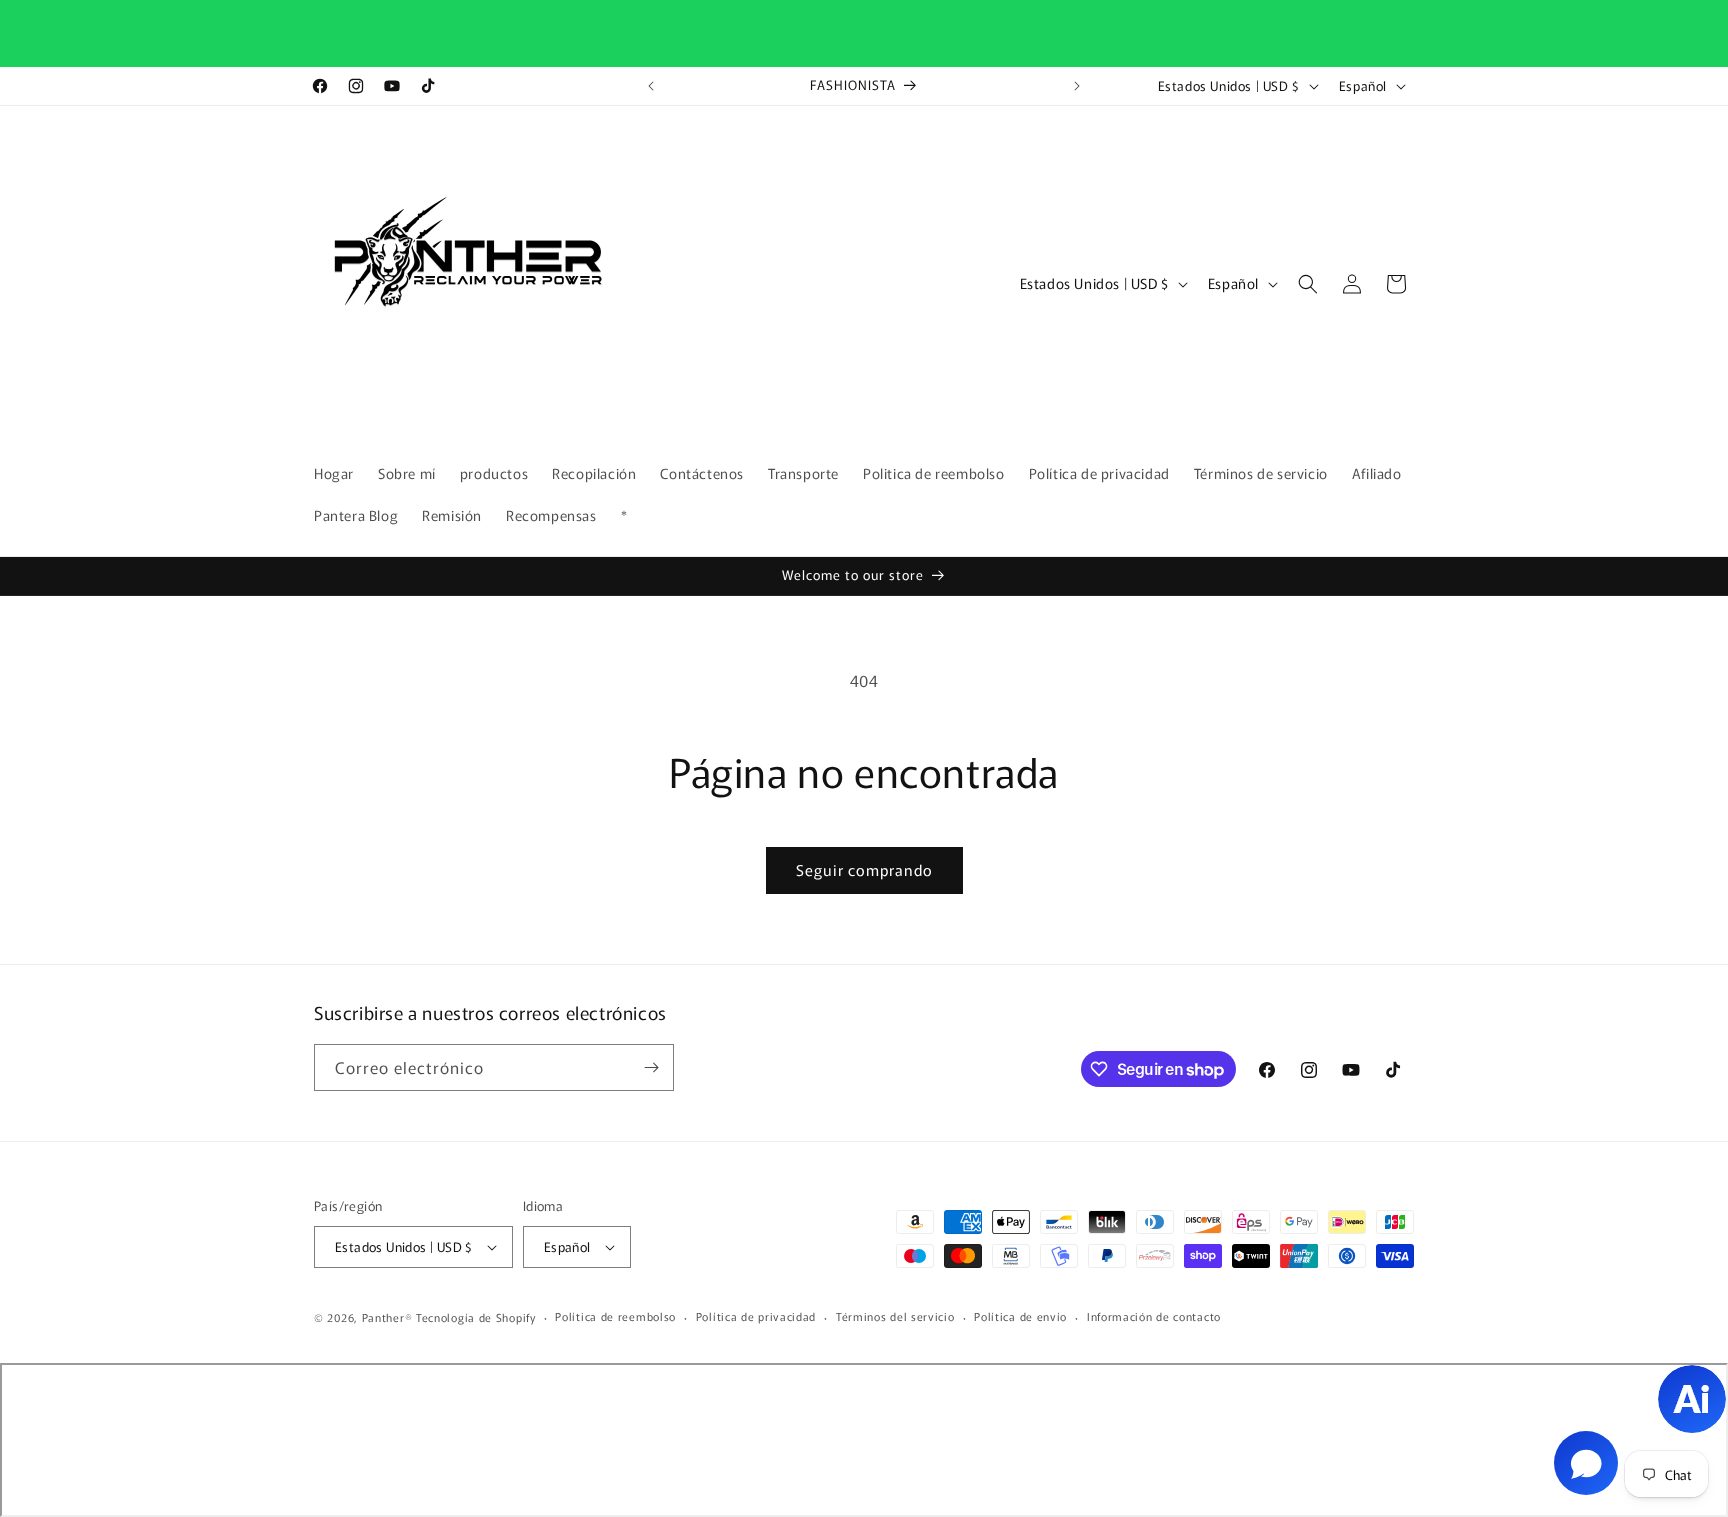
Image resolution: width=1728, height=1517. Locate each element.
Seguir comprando (864, 869)
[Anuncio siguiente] (1077, 86)
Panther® (387, 1317)
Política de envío (1020, 1316)
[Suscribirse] (651, 1067)
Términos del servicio (895, 1316)
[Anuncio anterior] (651, 86)
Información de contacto (1154, 1316)
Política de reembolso (615, 1316)
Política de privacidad (756, 1316)
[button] (1308, 284)
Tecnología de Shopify (476, 1317)
